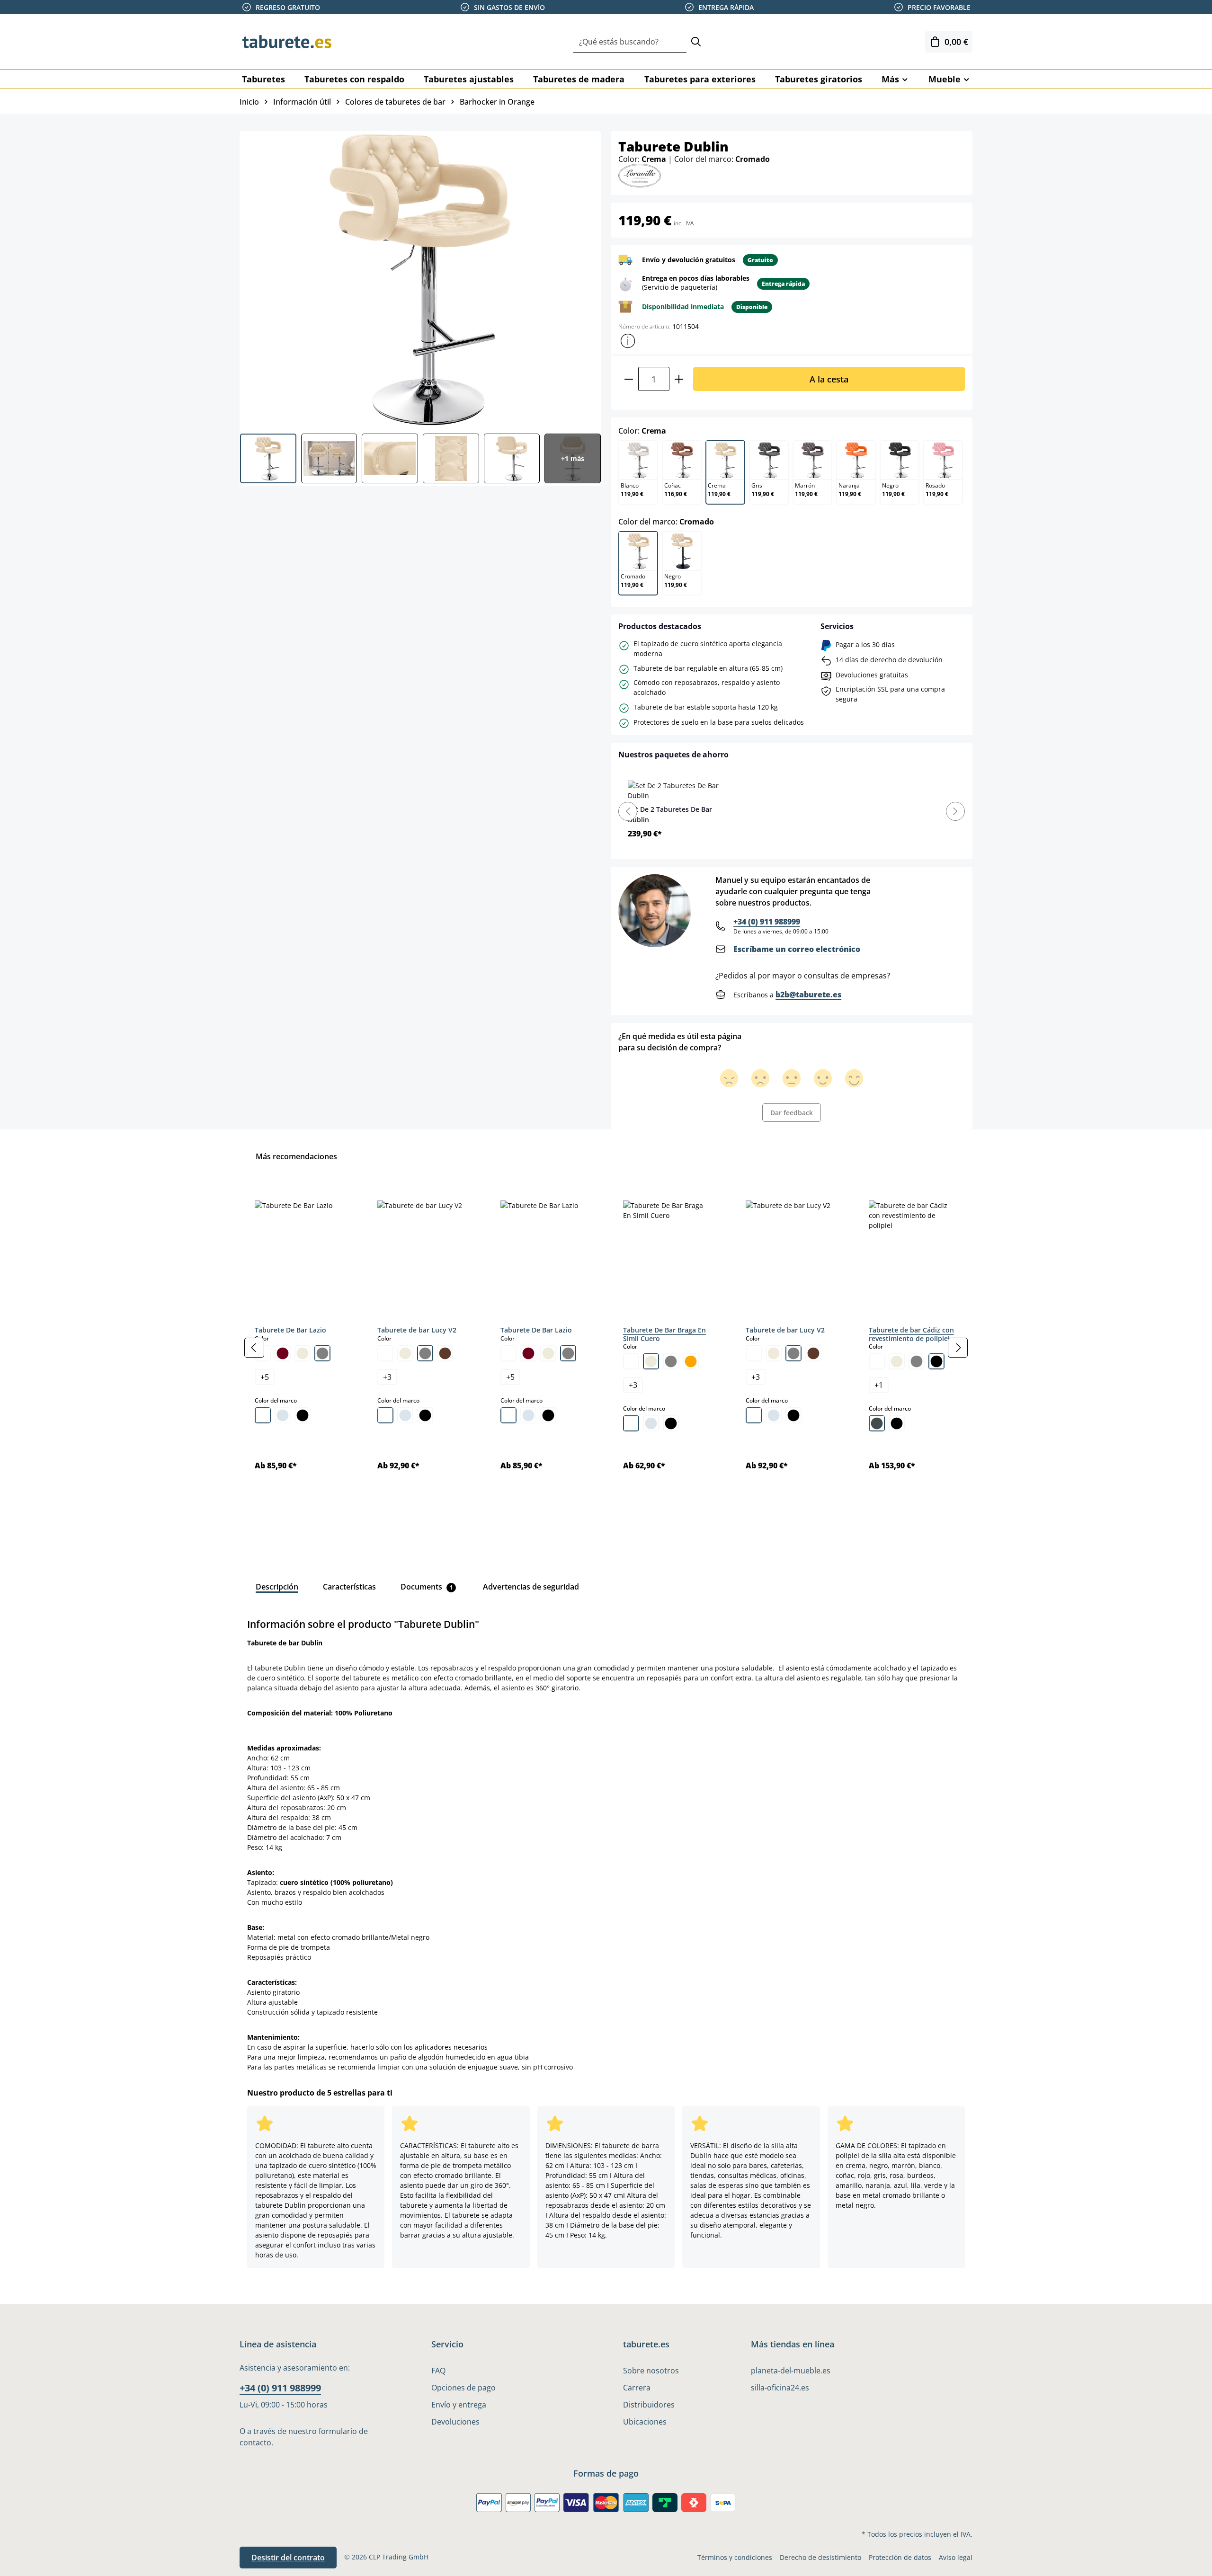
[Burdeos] (283, 1353)
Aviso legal (956, 2557)
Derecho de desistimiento (820, 2557)
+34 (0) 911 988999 (767, 922)
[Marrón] (445, 1353)
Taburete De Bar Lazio (290, 1330)
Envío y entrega (459, 2405)
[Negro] (303, 1415)
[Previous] (628, 811)
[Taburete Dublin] (420, 279)
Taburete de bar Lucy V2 (417, 1330)
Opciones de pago (463, 2388)
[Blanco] (263, 1415)
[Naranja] (691, 1361)
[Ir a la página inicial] (287, 42)
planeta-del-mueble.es (791, 2371)
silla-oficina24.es (780, 2388)
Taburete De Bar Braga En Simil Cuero (664, 1334)
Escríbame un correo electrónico (797, 949)
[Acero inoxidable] (877, 1423)
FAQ (438, 2371)
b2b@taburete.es (808, 995)
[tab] (277, 1587)
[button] (628, 341)
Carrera (637, 2388)
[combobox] (630, 42)
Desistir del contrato (288, 2558)
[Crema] (303, 1353)
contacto (255, 2443)
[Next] (955, 811)
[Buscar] (696, 42)
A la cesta (829, 379)
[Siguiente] (958, 1348)
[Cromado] (283, 1415)
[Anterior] (254, 1348)
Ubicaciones (645, 2422)
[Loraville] (640, 175)
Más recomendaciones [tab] (296, 1156)
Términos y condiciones (735, 2557)
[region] (606, 1348)
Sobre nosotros (651, 2371)
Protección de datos (900, 2557)
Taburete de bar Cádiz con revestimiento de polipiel (911, 1334)
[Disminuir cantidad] (628, 379)
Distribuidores (649, 2405)
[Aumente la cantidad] (679, 379)
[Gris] (322, 1353)
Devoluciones (455, 2422)
